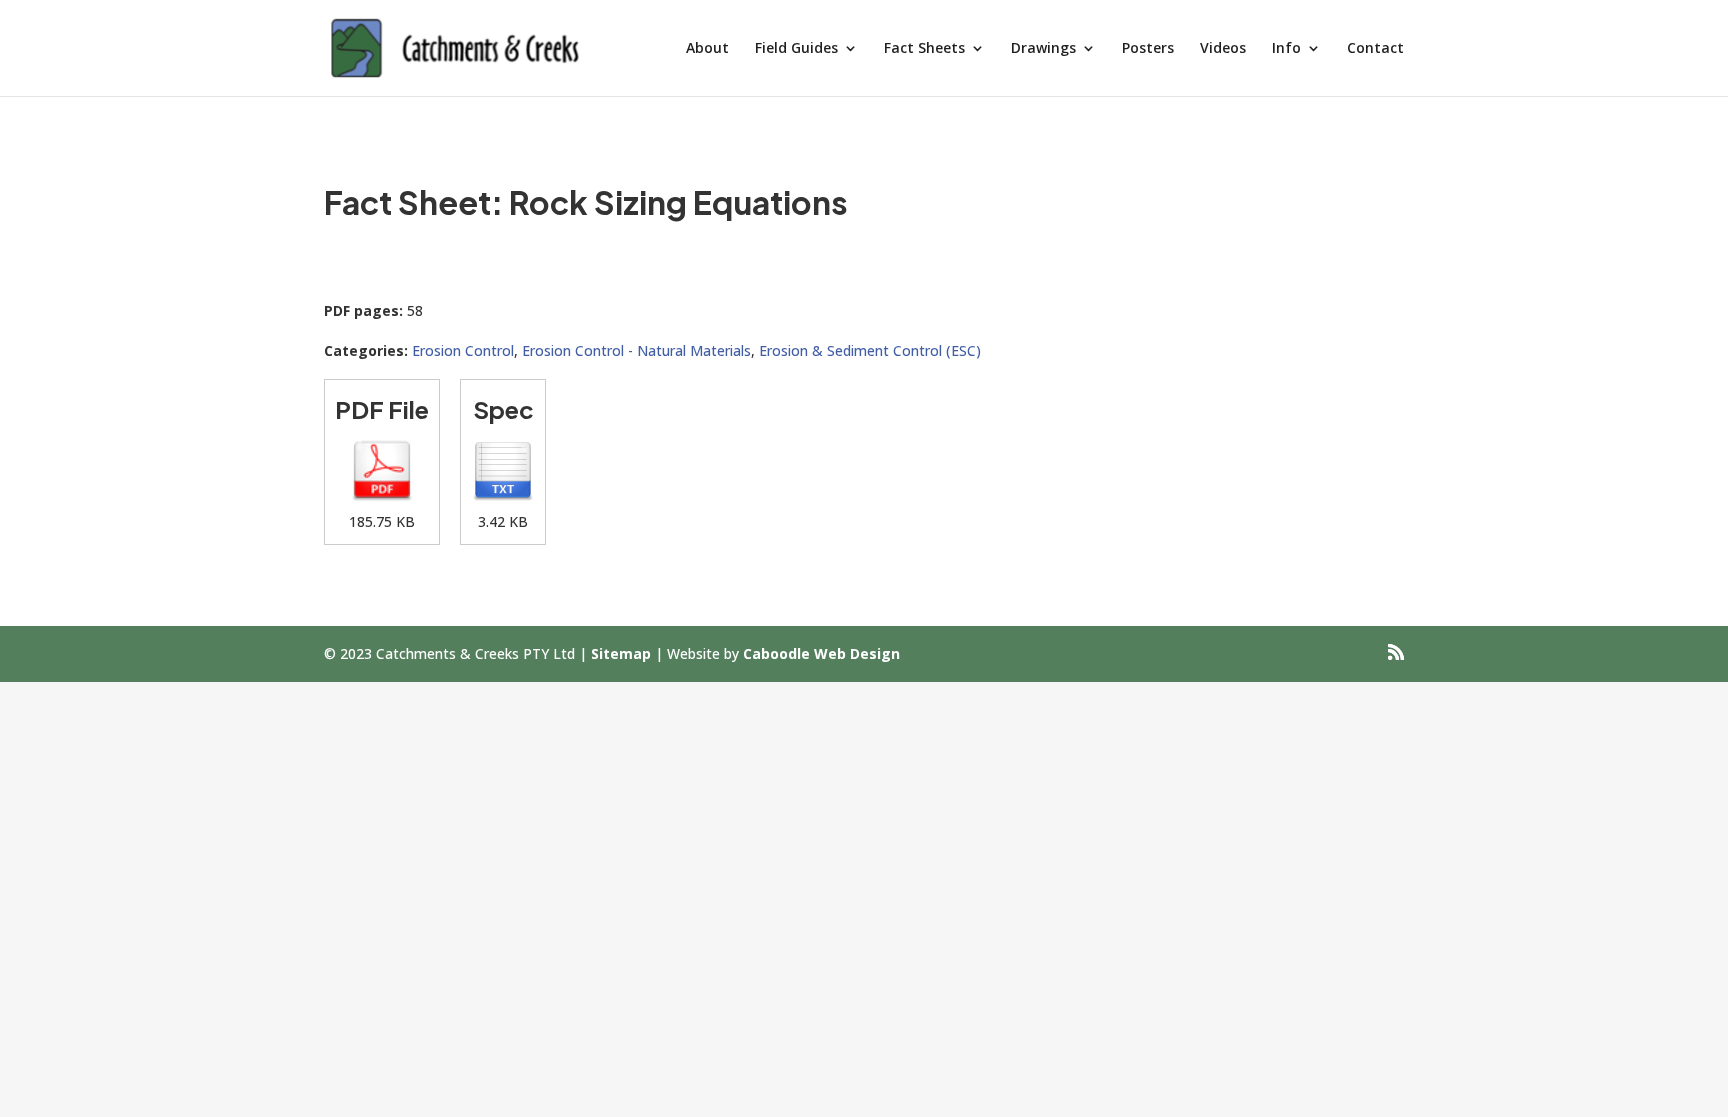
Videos (1223, 49)
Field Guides (796, 49)
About (707, 49)
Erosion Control (463, 350)
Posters (1148, 49)
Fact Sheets (924, 49)
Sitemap (621, 653)
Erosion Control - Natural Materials (636, 350)
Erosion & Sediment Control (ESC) (870, 350)
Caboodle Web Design (821, 653)
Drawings (1043, 49)
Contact (1375, 49)
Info (1286, 49)
